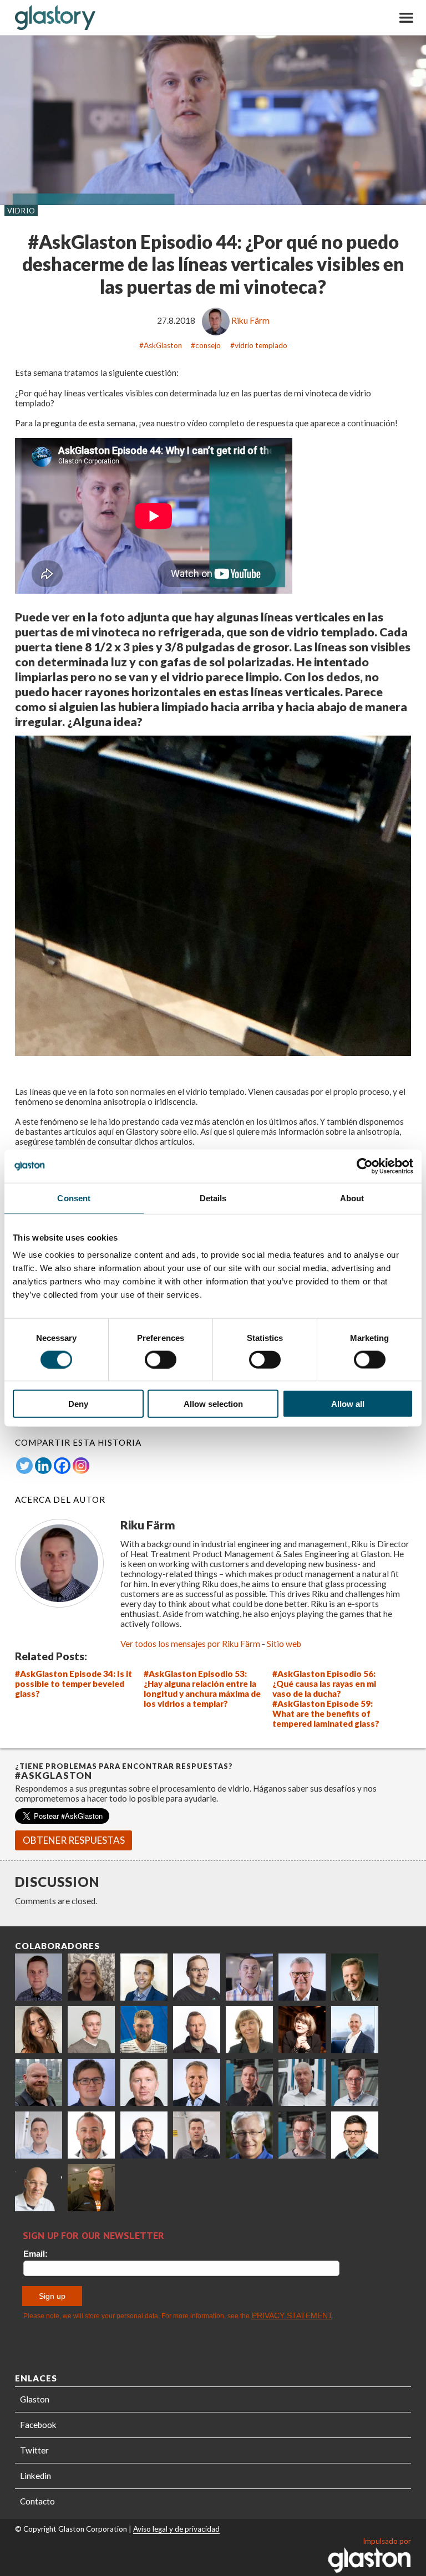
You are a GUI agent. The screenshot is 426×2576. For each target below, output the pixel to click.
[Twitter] (24, 1466)
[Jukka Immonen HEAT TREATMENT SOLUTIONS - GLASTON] (197, 2030)
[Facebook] (62, 1466)
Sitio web (284, 1644)
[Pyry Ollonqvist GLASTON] (355, 2135)
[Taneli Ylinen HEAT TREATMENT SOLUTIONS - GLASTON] (249, 1977)
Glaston (35, 2399)
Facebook (38, 2425)
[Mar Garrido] (39, 2030)
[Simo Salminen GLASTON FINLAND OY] (144, 2135)
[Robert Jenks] (355, 2030)
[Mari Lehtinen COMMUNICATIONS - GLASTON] (91, 1977)
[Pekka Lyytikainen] (39, 2082)
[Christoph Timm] (39, 2188)
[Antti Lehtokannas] (355, 2082)
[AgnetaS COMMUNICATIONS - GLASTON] (249, 2030)
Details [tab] (213, 1198)
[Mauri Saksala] (355, 1977)
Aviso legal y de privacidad (176, 2529)
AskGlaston (163, 345)
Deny (78, 1404)
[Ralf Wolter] (302, 2082)
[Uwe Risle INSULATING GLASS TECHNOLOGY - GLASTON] (302, 1977)
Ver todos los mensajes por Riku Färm (190, 1644)
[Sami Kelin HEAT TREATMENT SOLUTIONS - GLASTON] (91, 2188)
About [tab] (352, 1198)
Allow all (348, 1404)
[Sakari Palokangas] (302, 2135)
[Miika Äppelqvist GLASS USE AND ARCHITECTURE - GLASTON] (144, 1977)
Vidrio (21, 211)
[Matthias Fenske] (39, 2135)
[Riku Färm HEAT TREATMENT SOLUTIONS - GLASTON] (39, 1977)
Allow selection (213, 1404)
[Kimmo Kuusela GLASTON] (144, 2030)
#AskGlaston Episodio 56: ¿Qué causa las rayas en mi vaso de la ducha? (324, 1684)
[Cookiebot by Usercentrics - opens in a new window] (365, 1166)
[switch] (161, 1359)
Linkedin (35, 2476)
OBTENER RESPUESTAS (74, 1840)
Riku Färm (250, 320)
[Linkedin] (43, 1466)
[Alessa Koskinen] (249, 2082)
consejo (208, 345)
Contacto (37, 2501)
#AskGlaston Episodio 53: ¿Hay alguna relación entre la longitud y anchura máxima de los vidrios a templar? (202, 1689)
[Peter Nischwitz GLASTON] (197, 2082)
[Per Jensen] (249, 2135)
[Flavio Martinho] (197, 2135)
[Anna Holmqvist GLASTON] (302, 2030)
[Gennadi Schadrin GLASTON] (91, 2082)
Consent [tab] (74, 1198)
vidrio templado (261, 345)
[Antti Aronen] (197, 1977)
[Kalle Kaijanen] (91, 2030)
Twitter (34, 2450)
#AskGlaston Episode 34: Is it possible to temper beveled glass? (73, 1684)
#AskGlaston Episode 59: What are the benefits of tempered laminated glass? (326, 1713)
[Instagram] (81, 1466)
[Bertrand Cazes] (91, 2135)
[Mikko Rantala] (144, 2082)
